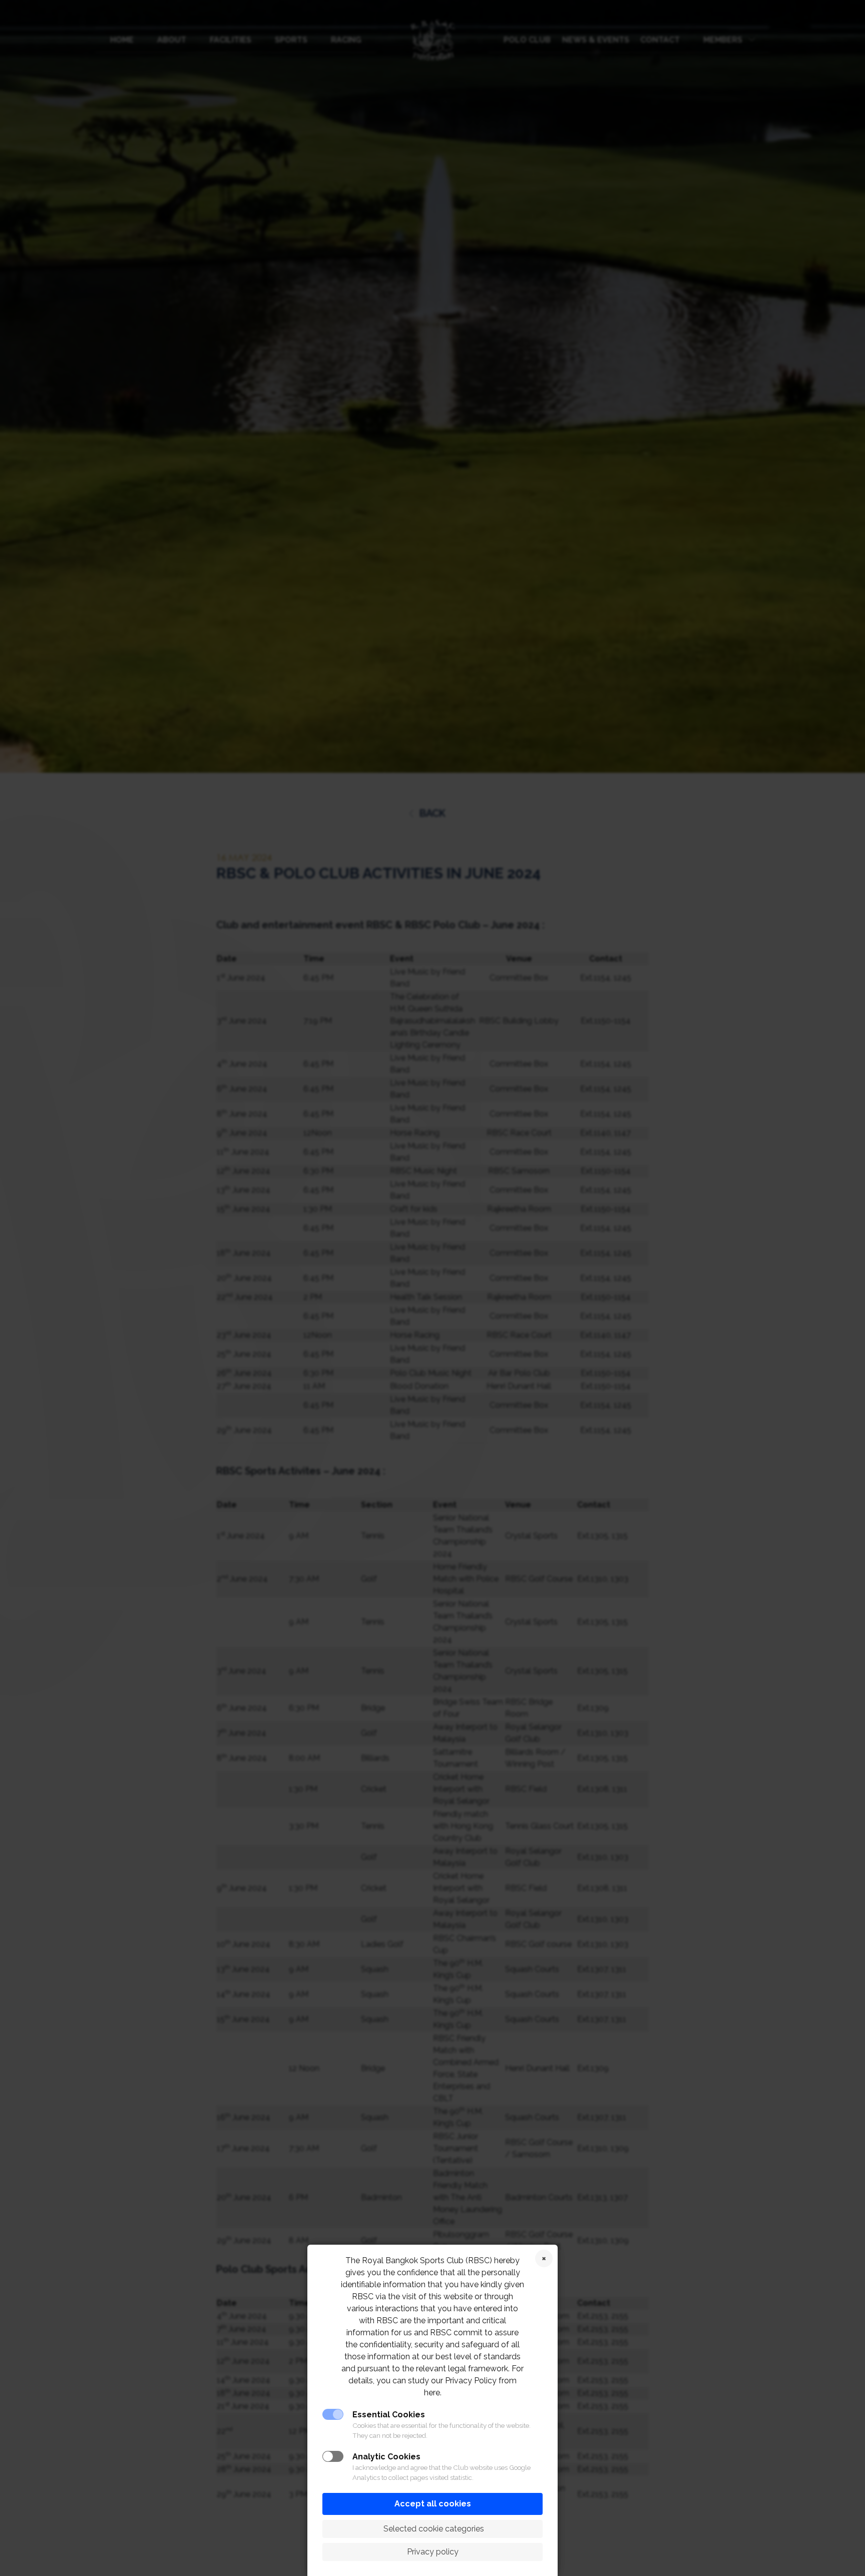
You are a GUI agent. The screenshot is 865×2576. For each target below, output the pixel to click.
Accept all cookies (433, 2504)
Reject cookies (544, 2258)
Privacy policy (433, 2552)
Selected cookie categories (433, 2529)
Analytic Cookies (386, 2457)
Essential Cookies (389, 2415)
